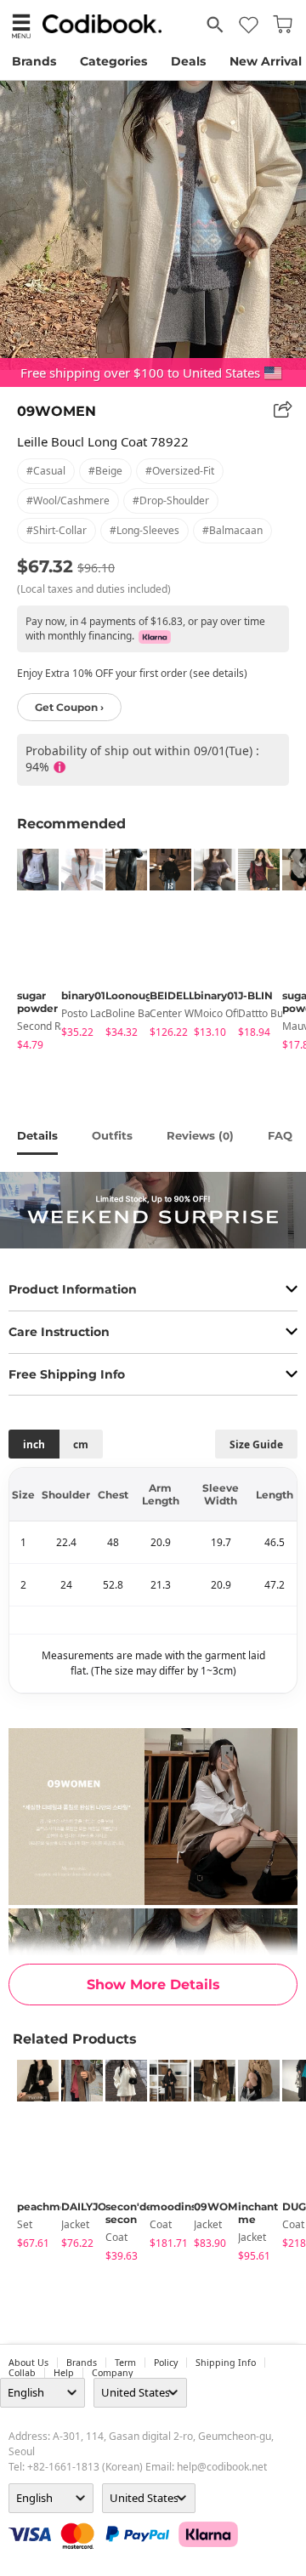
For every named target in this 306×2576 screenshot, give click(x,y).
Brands (34, 61)
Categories (113, 61)
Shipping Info (226, 2363)
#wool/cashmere (68, 500)
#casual (46, 471)
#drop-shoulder (171, 500)
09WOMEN (57, 411)
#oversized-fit (180, 471)
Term (125, 2363)
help (64, 2373)
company (112, 2373)
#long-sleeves (144, 530)
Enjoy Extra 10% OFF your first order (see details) (132, 673)
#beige (105, 471)
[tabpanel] (31, 952)
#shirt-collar (57, 530)
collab (22, 2373)
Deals (188, 61)
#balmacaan (232, 530)
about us (28, 2363)
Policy (166, 2363)
